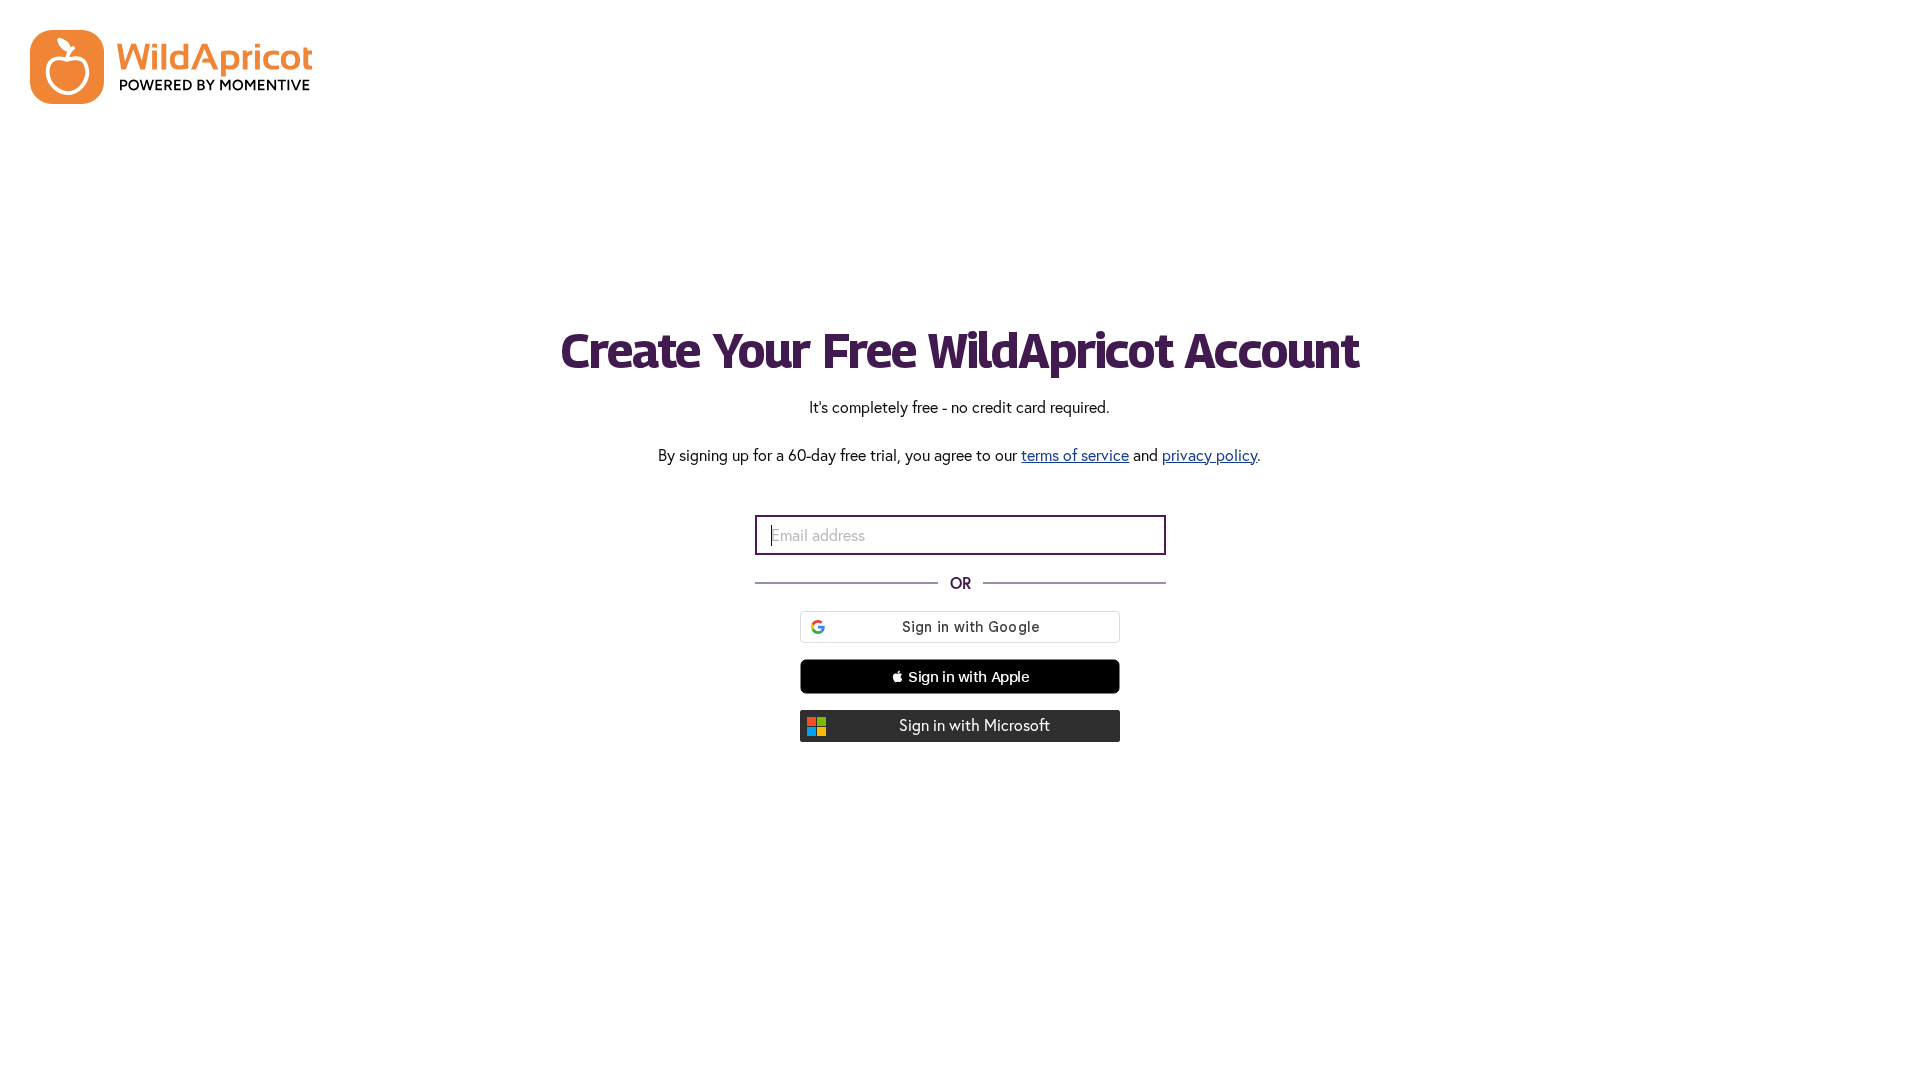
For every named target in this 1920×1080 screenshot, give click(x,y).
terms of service (1075, 454)
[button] (960, 676)
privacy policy (1209, 454)
